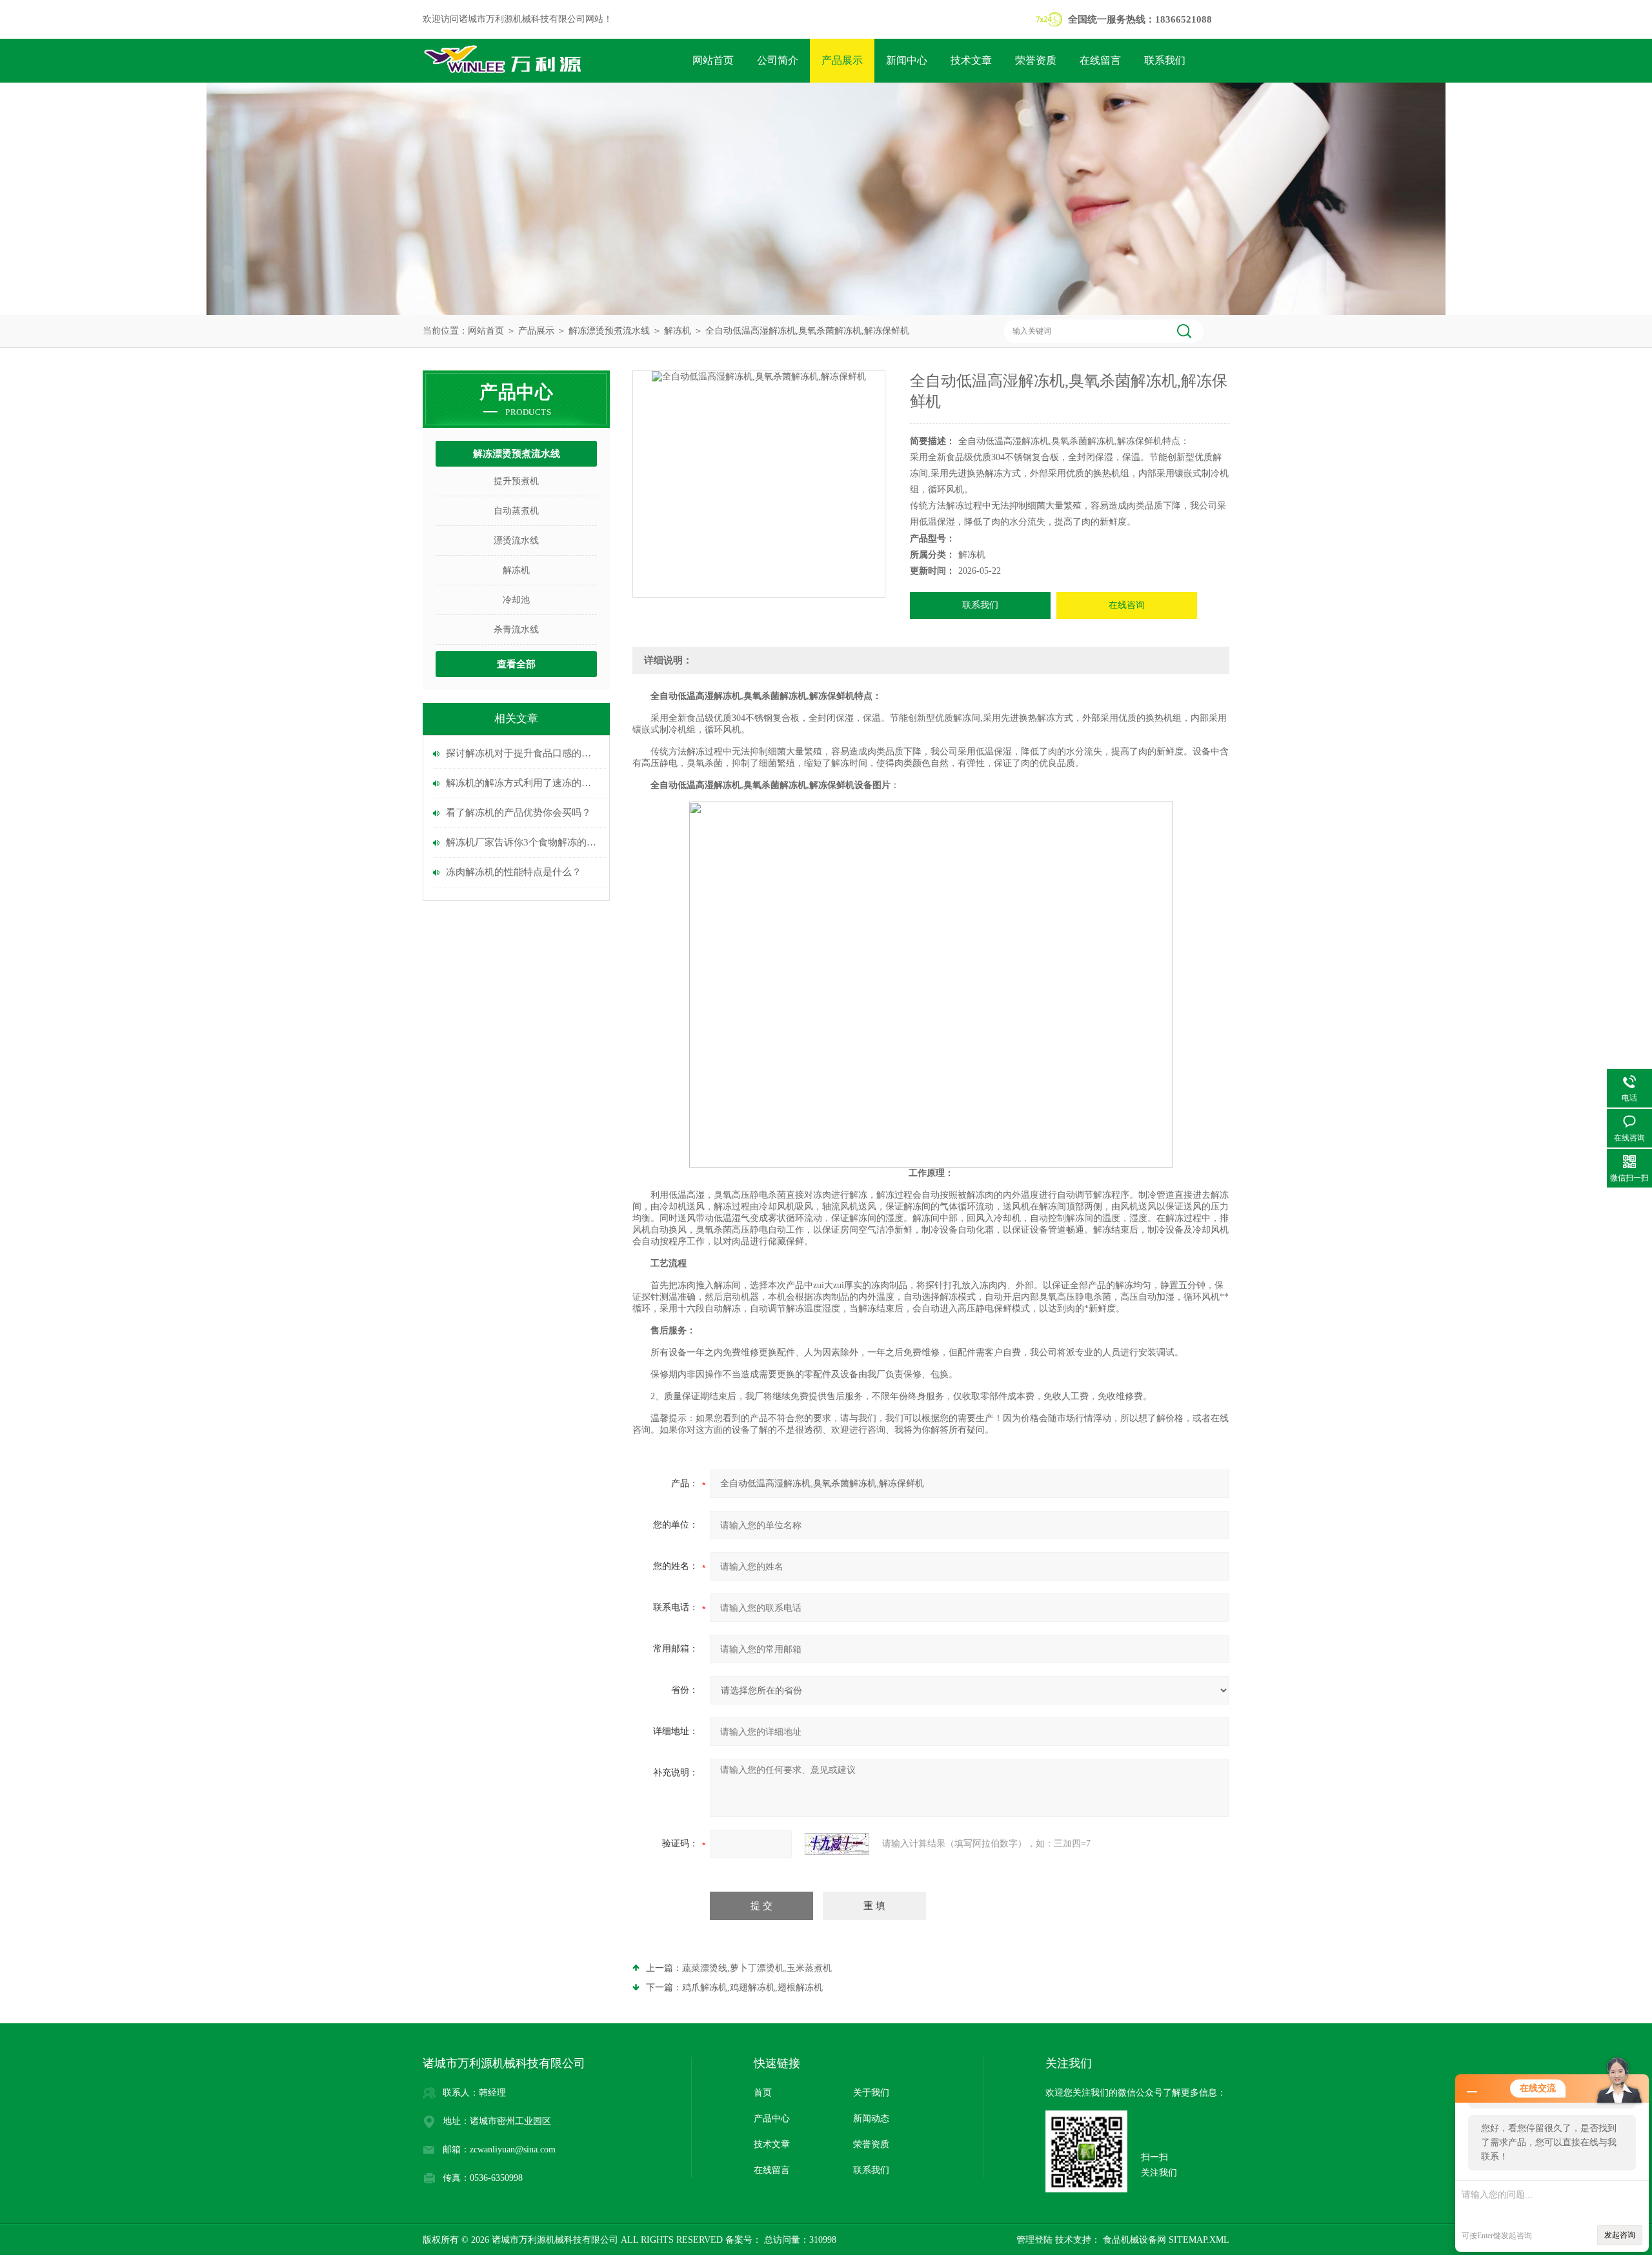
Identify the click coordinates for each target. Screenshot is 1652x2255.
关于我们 (871, 2093)
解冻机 (678, 331)
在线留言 (1100, 60)
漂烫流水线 (516, 541)
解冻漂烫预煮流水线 (609, 331)
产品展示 (842, 60)
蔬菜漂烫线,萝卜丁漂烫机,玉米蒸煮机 (757, 1968)
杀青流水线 (516, 630)
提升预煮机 (516, 481)
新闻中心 (907, 60)
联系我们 (1165, 60)
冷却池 (516, 600)
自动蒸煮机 (516, 511)
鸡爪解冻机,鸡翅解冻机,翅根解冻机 (752, 1987)
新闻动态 (871, 2118)
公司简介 (778, 60)
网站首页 (713, 60)
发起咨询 (1620, 2235)
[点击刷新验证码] (837, 1844)
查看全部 (516, 664)
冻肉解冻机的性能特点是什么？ (514, 872)
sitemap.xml (1199, 2240)
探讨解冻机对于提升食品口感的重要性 (523, 753)
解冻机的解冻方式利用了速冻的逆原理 (523, 783)
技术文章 (971, 60)
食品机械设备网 (1133, 2240)
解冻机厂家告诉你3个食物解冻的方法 (523, 842)
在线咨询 (1127, 605)
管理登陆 (1034, 2240)
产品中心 (772, 2118)
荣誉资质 (1036, 60)
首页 (763, 2093)
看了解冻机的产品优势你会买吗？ (519, 813)
